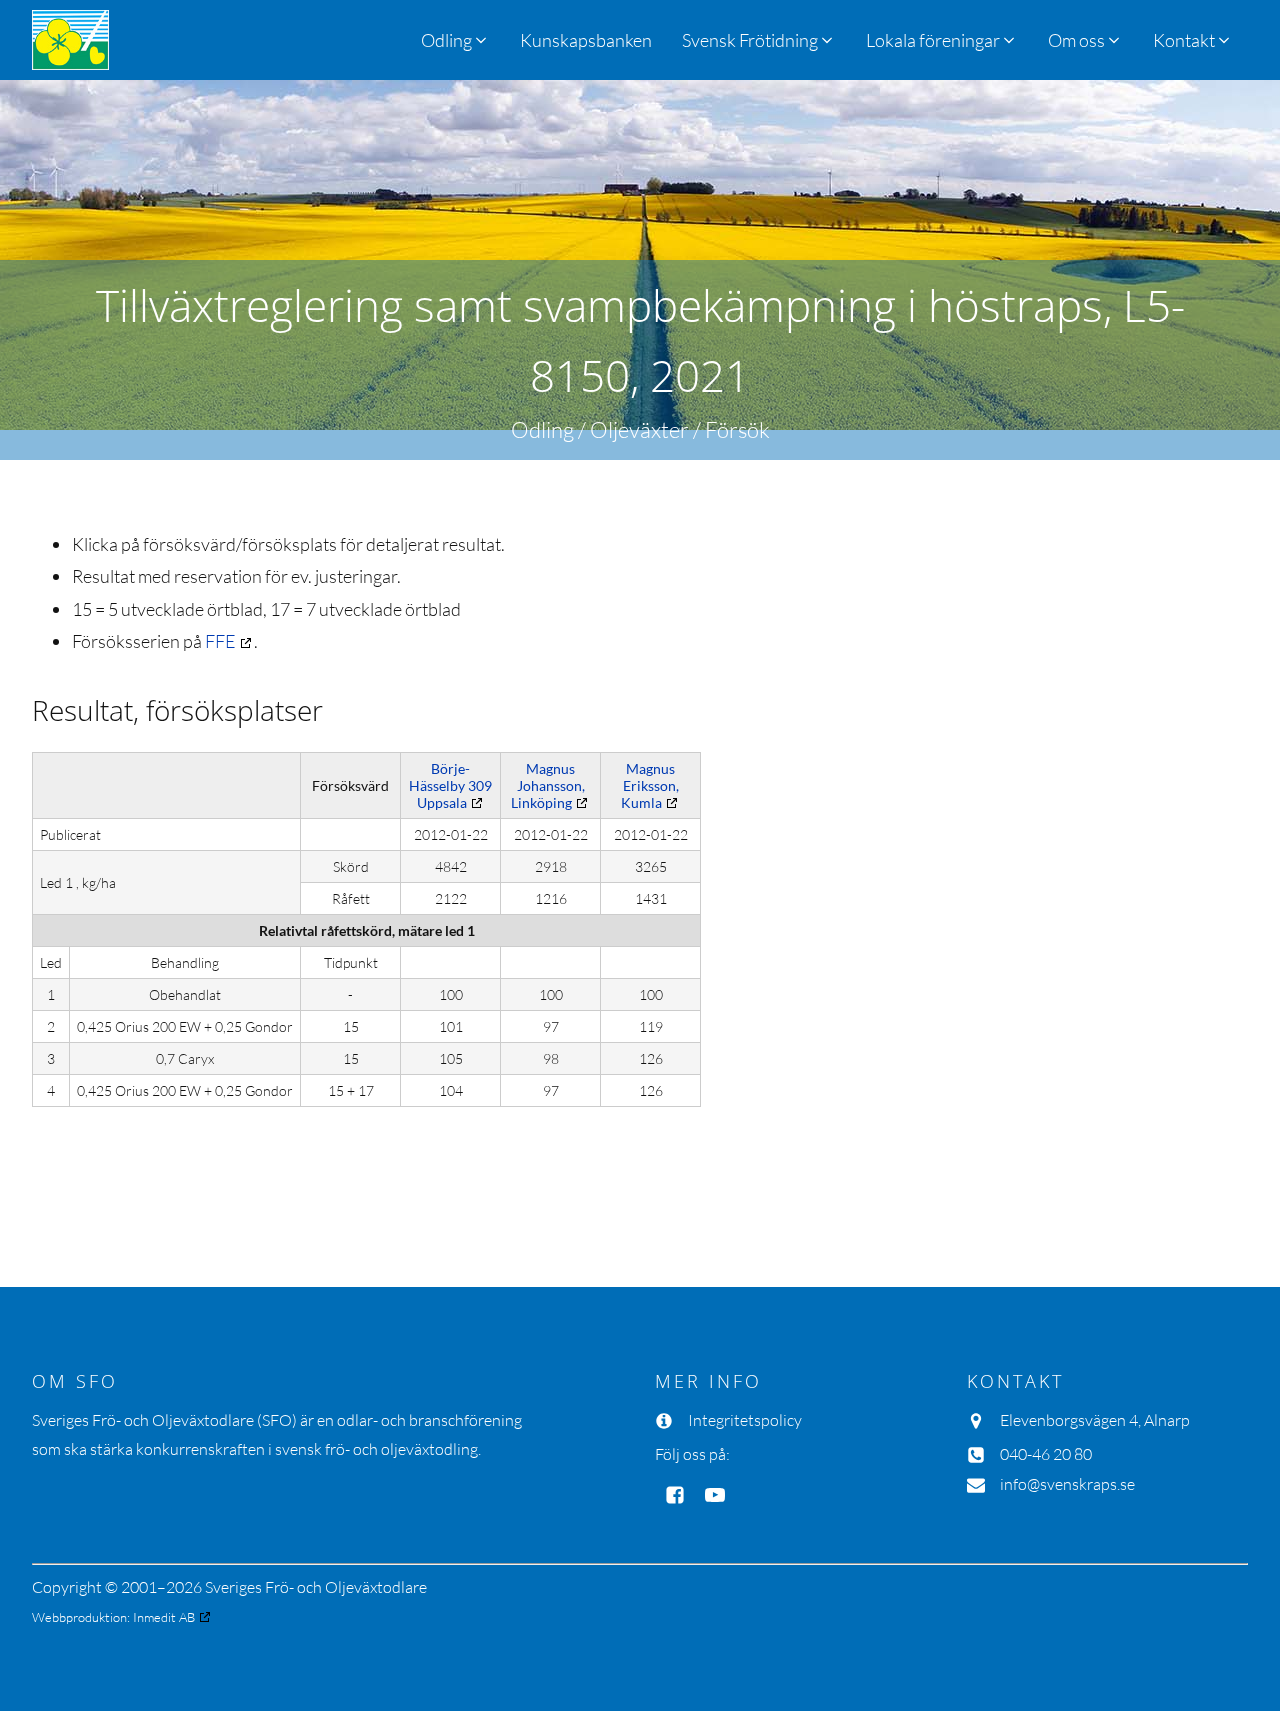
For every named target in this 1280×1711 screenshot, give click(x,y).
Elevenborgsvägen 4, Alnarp (1095, 1420)
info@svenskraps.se (1067, 1484)
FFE (220, 641)
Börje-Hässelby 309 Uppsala (450, 785)
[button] (759, 40)
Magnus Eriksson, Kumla (650, 785)
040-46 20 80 (1046, 1454)
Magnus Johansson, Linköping (548, 785)
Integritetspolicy (745, 1420)
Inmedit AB (164, 1617)
